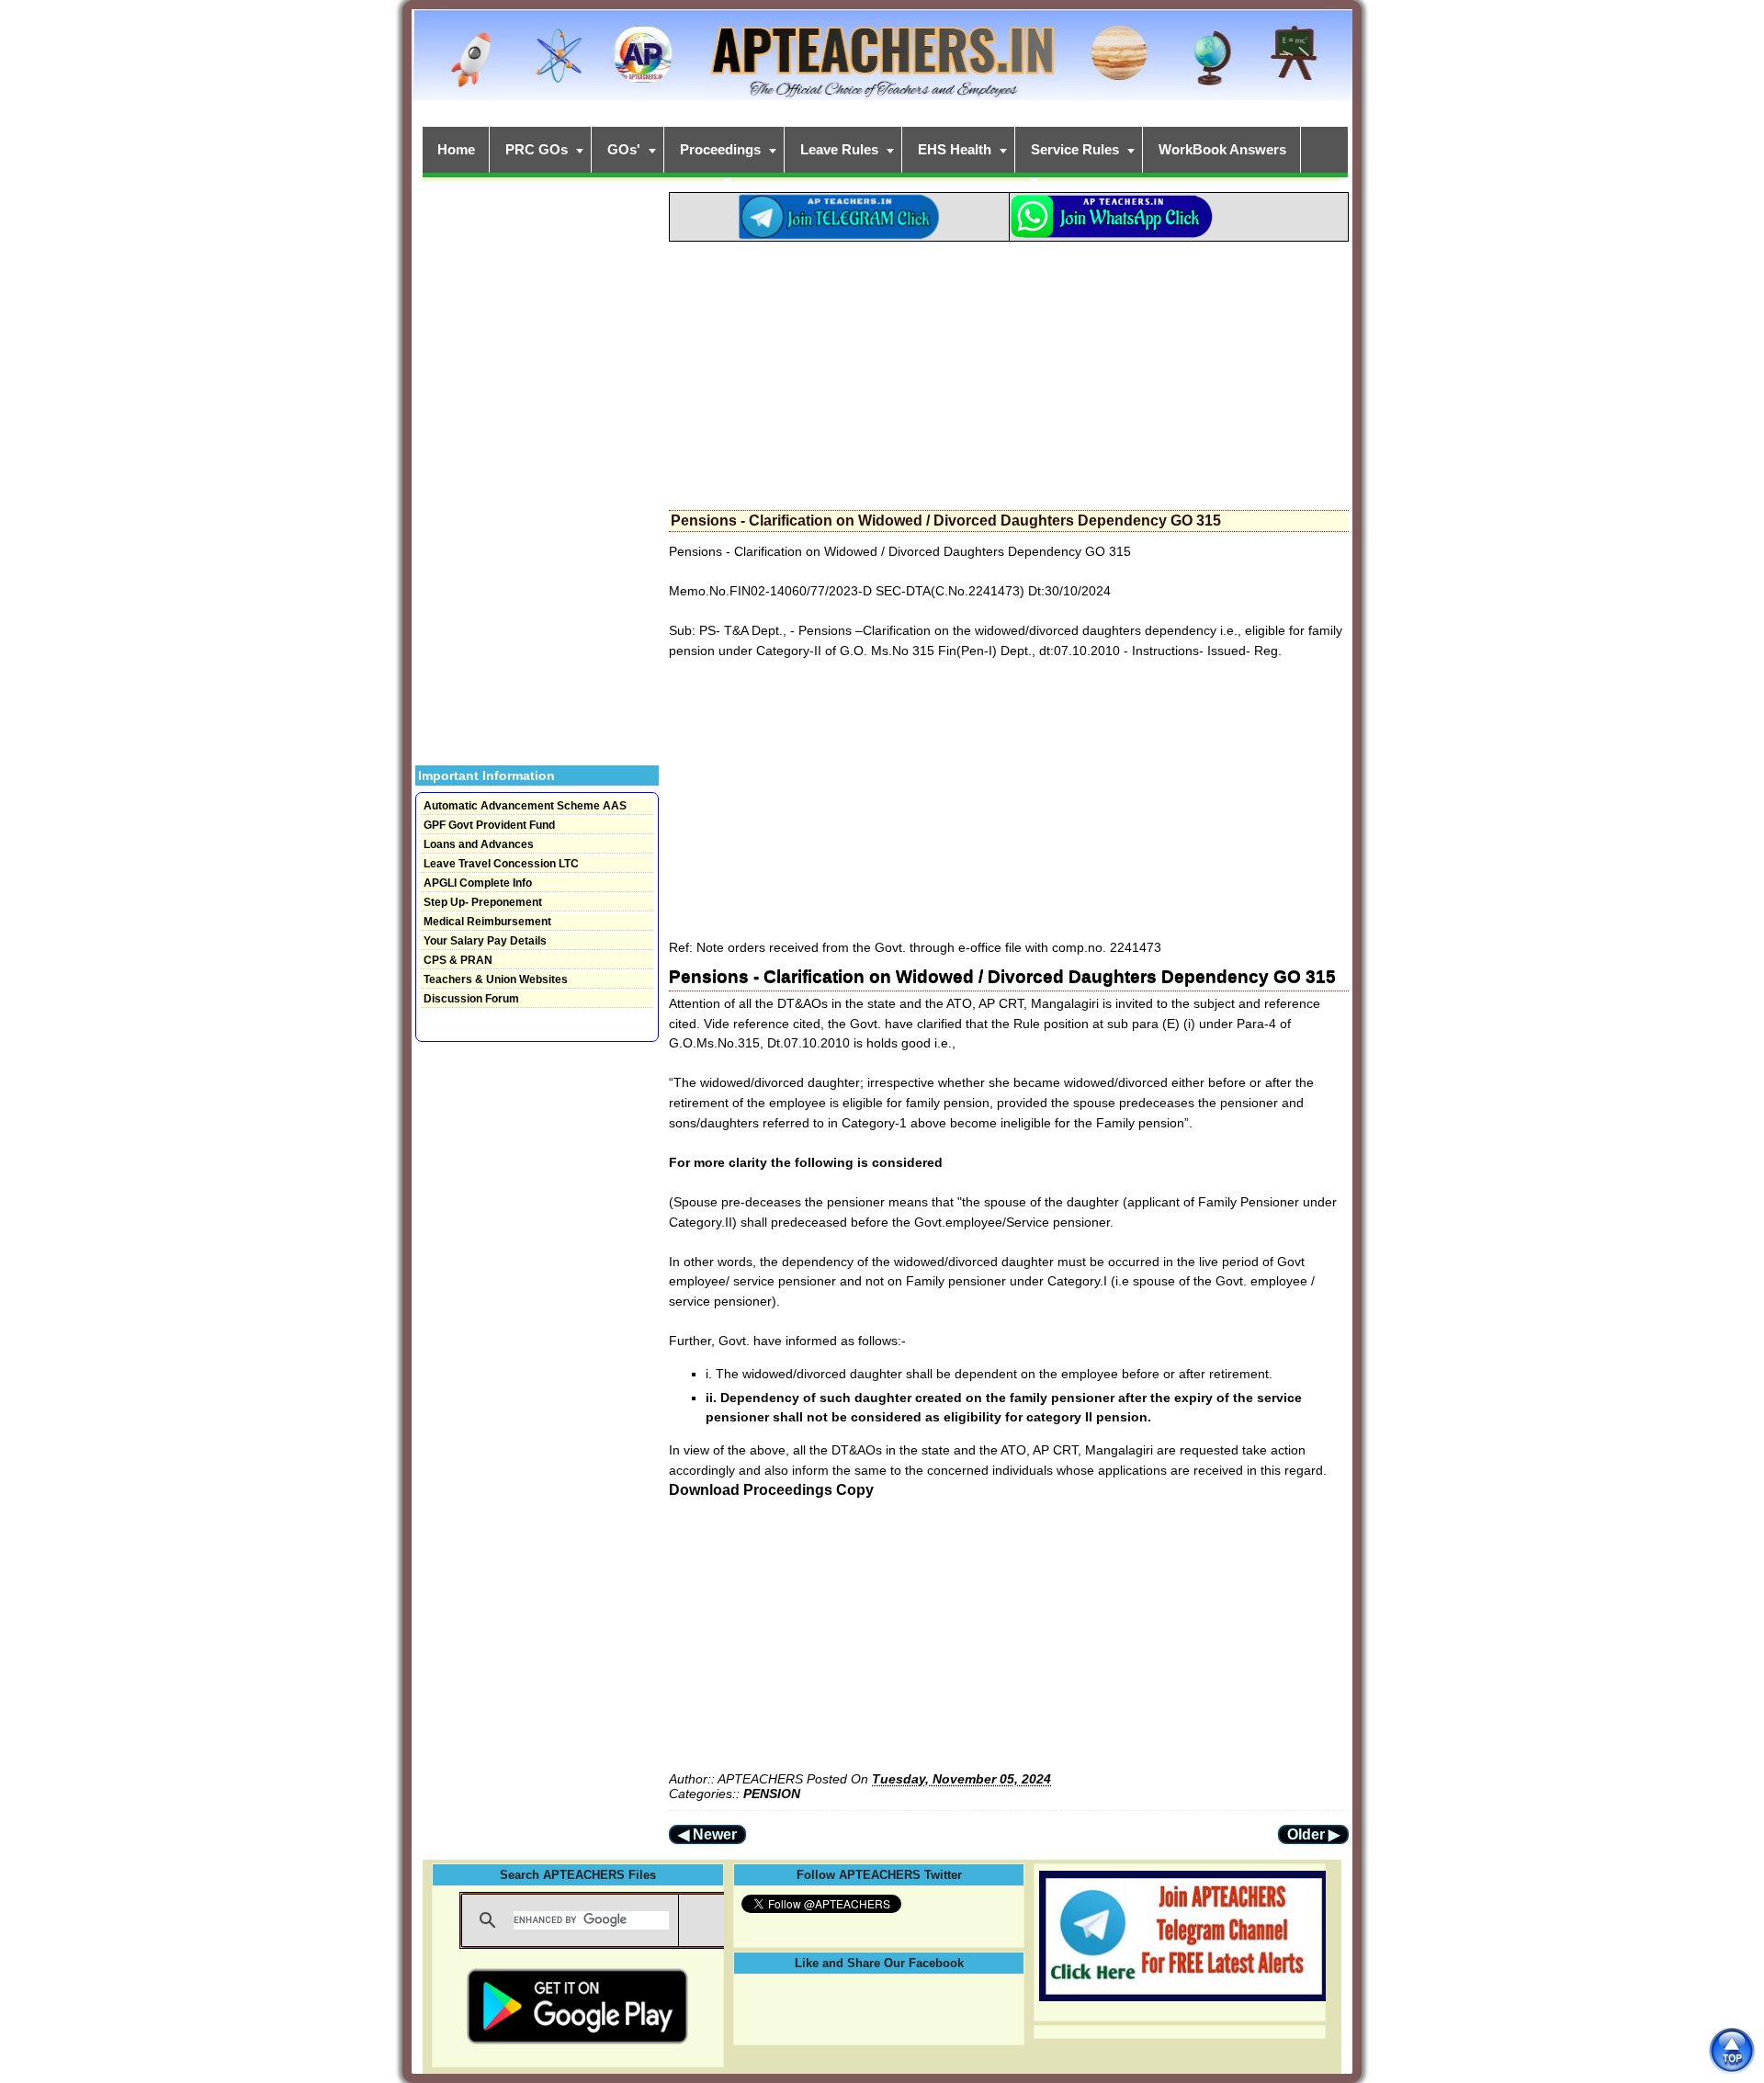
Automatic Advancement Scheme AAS (525, 806)
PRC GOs (537, 149)
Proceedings (720, 149)
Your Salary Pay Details (485, 941)
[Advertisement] (1009, 370)
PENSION (772, 1794)
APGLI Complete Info (478, 883)
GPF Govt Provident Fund (489, 825)
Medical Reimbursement (487, 922)
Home (456, 149)
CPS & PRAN (458, 960)
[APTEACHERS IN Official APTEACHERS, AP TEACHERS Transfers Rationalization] (882, 65)
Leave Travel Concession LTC (501, 864)
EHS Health (955, 149)
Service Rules (1075, 149)
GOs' (624, 149)
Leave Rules (839, 149)
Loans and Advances (479, 844)
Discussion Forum (471, 999)
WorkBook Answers (1222, 149)
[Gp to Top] (1731, 2050)
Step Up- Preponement (483, 902)
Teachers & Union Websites (496, 979)
